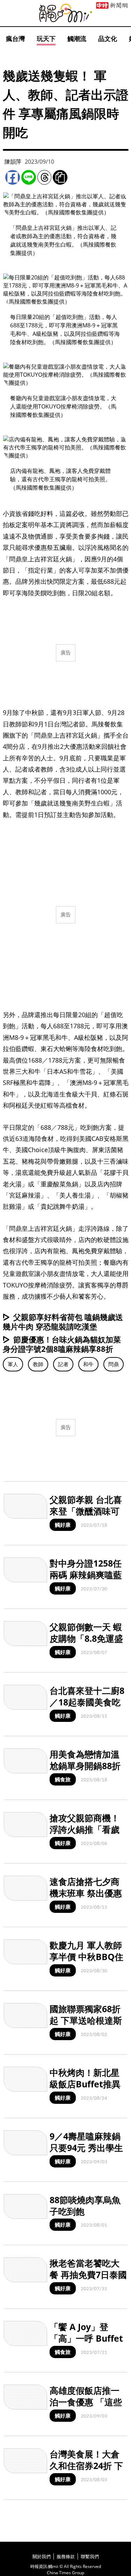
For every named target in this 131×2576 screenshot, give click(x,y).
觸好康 (63, 1525)
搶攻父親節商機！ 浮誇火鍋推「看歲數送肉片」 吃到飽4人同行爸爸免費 (88, 1835)
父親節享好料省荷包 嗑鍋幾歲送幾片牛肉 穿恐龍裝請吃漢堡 (63, 1322)
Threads (44, 177)
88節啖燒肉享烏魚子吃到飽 (85, 2205)
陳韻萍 (13, 162)
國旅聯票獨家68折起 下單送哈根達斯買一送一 (86, 2020)
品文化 (108, 38)
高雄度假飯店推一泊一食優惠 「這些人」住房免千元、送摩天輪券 (86, 2407)
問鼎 (114, 1364)
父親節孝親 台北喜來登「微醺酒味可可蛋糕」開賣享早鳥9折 (86, 1517)
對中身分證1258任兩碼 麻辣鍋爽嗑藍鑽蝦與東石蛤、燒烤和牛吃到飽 (86, 1580)
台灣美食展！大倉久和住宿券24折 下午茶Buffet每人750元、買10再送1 (88, 2471)
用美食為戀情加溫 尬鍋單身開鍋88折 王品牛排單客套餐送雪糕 (85, 1771)
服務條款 (66, 2556)
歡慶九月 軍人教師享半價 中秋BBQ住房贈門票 (86, 1956)
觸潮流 (77, 38)
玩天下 (46, 38)
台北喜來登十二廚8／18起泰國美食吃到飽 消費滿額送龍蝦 (87, 1708)
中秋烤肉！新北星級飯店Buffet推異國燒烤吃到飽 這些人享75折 (86, 2089)
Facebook (13, 177)
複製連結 (60, 177)
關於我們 (42, 2556)
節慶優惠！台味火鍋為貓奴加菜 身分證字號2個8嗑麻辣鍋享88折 (62, 1344)
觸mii (66, 13)
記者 (63, 1364)
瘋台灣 (15, 38)
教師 (38, 1364)
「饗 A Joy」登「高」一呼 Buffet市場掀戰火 (86, 2338)
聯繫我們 (90, 2556)
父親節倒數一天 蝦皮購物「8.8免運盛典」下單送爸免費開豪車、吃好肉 (86, 1644)
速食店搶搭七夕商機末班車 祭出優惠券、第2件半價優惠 (87, 1893)
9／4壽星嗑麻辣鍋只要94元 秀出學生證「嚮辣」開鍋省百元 (86, 2153)
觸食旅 (63, 1779)
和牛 (88, 1364)
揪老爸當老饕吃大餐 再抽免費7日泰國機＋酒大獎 (88, 2274)
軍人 (13, 1364)
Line (29, 177)
